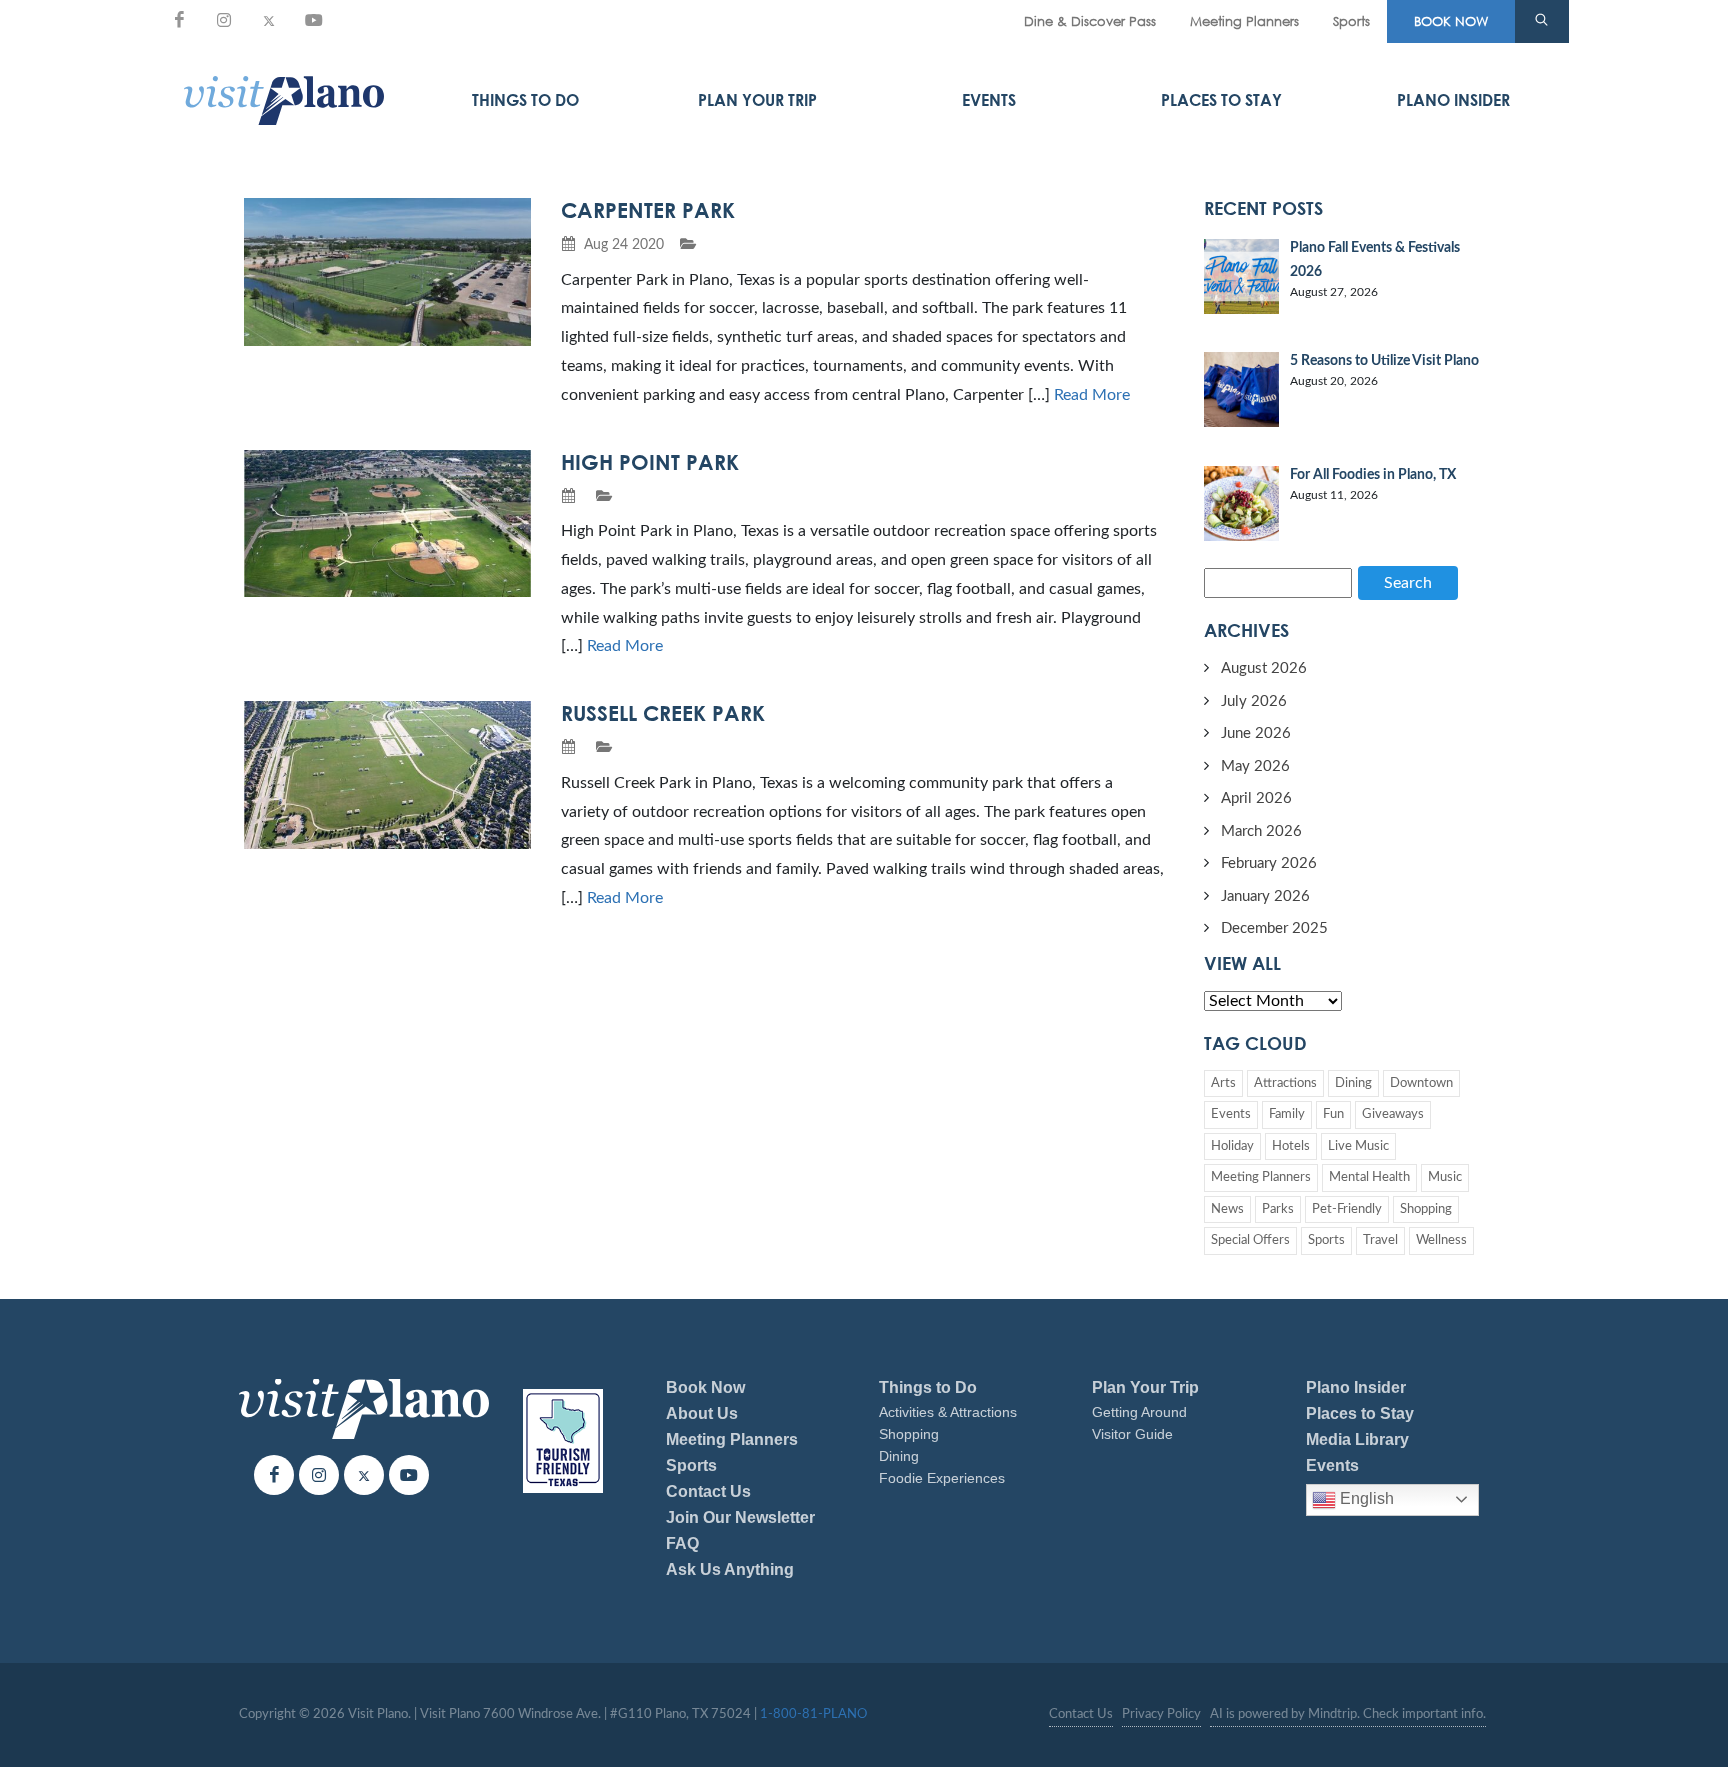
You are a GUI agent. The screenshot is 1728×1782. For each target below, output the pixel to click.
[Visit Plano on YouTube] (314, 20)
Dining (1353, 1083)
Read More (1092, 395)
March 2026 (1261, 831)
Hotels (1291, 1146)
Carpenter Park (648, 210)
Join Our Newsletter (740, 1517)
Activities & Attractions (948, 1412)
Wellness (1441, 1240)
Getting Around (1139, 1412)
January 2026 (1265, 896)
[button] (1542, 22)
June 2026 (1256, 733)
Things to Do (525, 100)
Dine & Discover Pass (1090, 21)
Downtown (1421, 1083)
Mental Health (1369, 1177)
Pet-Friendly (1347, 1209)
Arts (1223, 1083)
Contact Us (708, 1491)
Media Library (1357, 1439)
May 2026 (1255, 766)
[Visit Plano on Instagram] (224, 20)
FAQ (682, 1543)
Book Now (705, 1387)
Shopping (1426, 1209)
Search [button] (1408, 583)
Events (989, 100)
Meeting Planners (1244, 21)
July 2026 (1254, 701)
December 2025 (1274, 928)
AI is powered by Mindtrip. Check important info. (1348, 1714)
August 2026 (1264, 668)
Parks (1278, 1209)
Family (1287, 1114)
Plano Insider (1453, 100)
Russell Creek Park (663, 713)
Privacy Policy (1161, 1714)
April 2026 (1256, 798)
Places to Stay (1221, 100)
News (1227, 1209)
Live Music (1358, 1146)
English (1365, 1498)
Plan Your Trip (757, 100)
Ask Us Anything (730, 1569)
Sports (1351, 21)
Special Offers (1250, 1240)
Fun (1333, 1114)
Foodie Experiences (942, 1478)
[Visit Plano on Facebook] (179, 20)
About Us (702, 1413)
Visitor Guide (1132, 1434)
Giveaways (1393, 1114)
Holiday (1232, 1146)
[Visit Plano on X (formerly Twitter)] (269, 20)
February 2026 (1269, 863)
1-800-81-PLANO (813, 1714)
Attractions (1285, 1083)
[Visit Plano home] (284, 100)
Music (1445, 1177)
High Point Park (650, 462)
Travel (1380, 1240)
